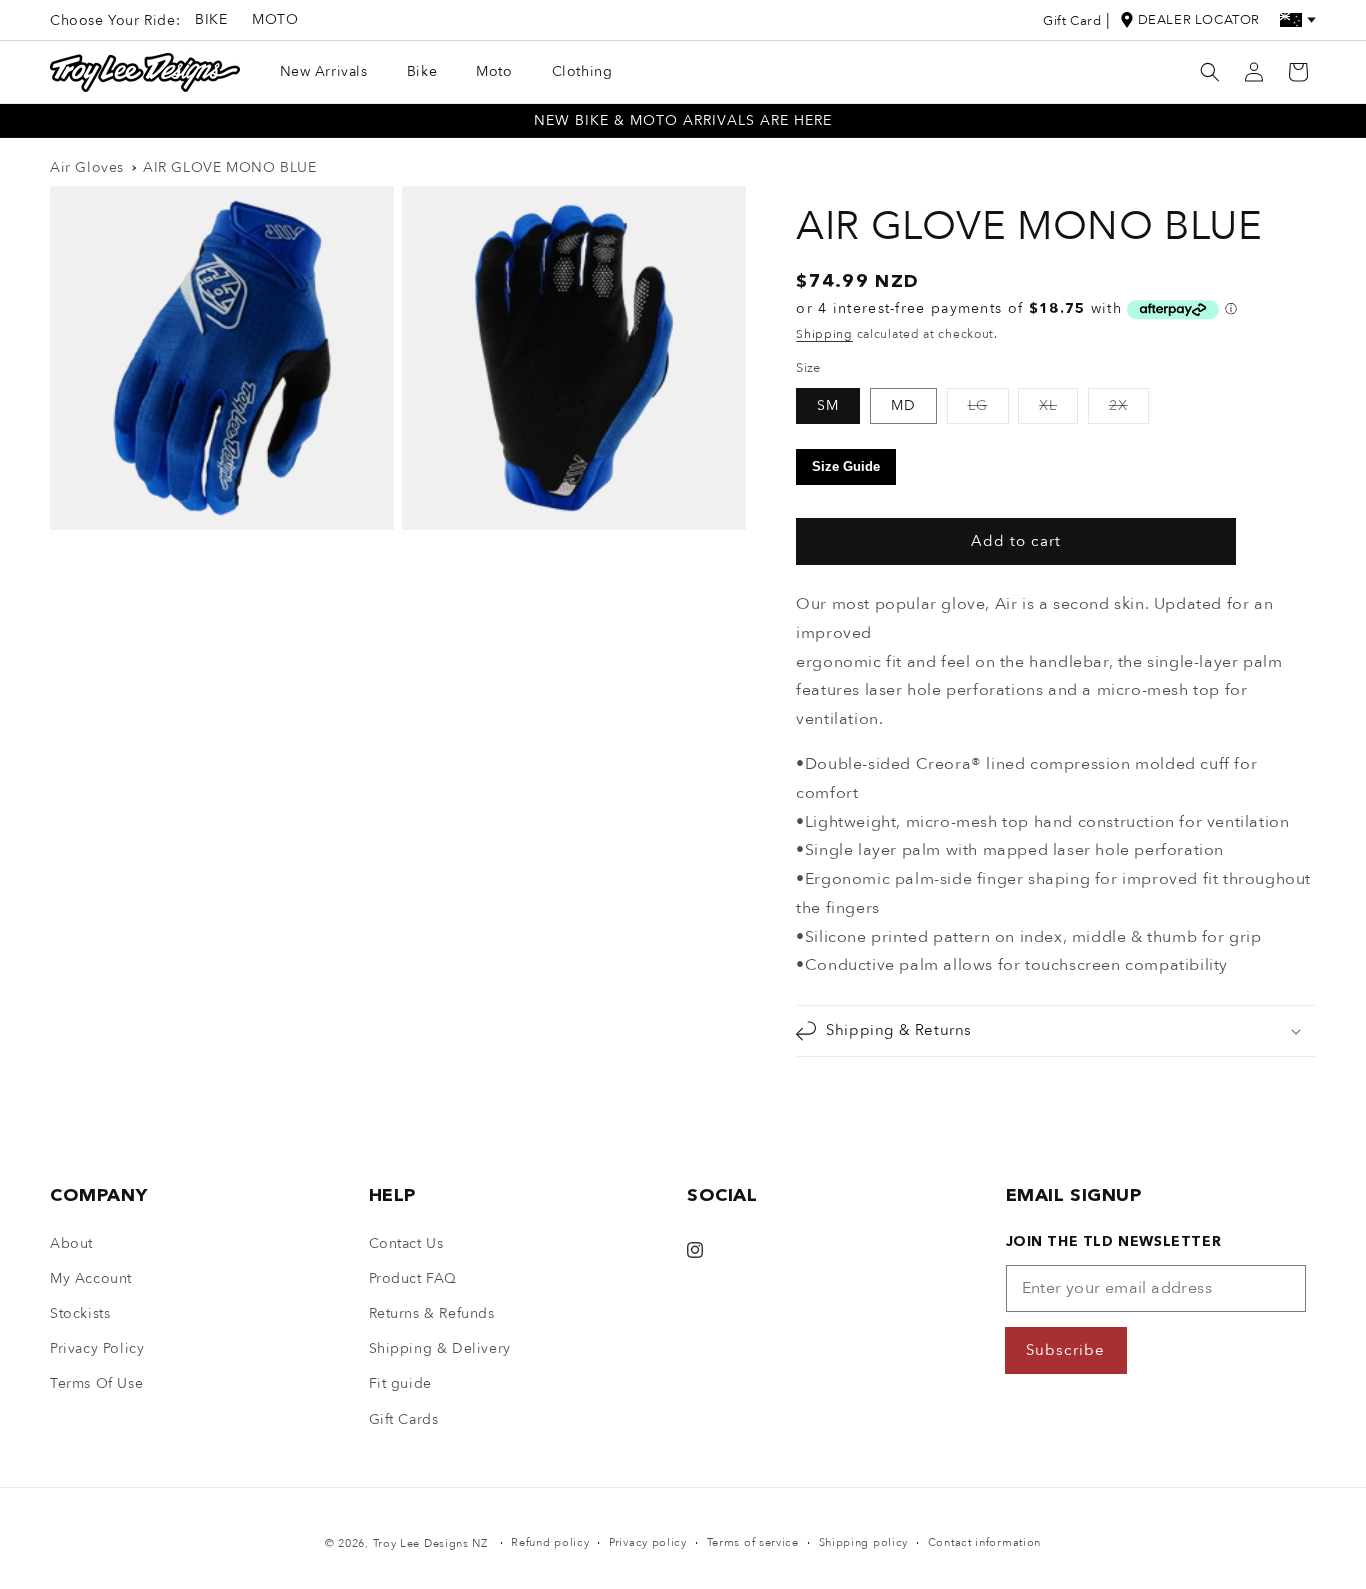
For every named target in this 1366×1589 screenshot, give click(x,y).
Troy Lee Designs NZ (430, 1543)
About (71, 1243)
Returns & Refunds (432, 1313)
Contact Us (406, 1243)
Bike (211, 19)
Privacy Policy (97, 1348)
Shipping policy (864, 1542)
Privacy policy (648, 1542)
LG (988, 409)
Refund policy (550, 1542)
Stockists (80, 1313)
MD (903, 405)
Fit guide (400, 1383)
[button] (1210, 72)
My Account (91, 1278)
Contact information (984, 1542)
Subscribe (1065, 1350)
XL (1058, 409)
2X (1129, 409)
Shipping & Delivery (440, 1348)
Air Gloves (87, 167)
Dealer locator (1199, 20)
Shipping (824, 334)
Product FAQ (413, 1278)
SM (828, 405)
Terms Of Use (96, 1383)
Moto (275, 19)
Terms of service (753, 1542)
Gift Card (1072, 21)
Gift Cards (404, 1419)
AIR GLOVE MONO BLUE (229, 167)
